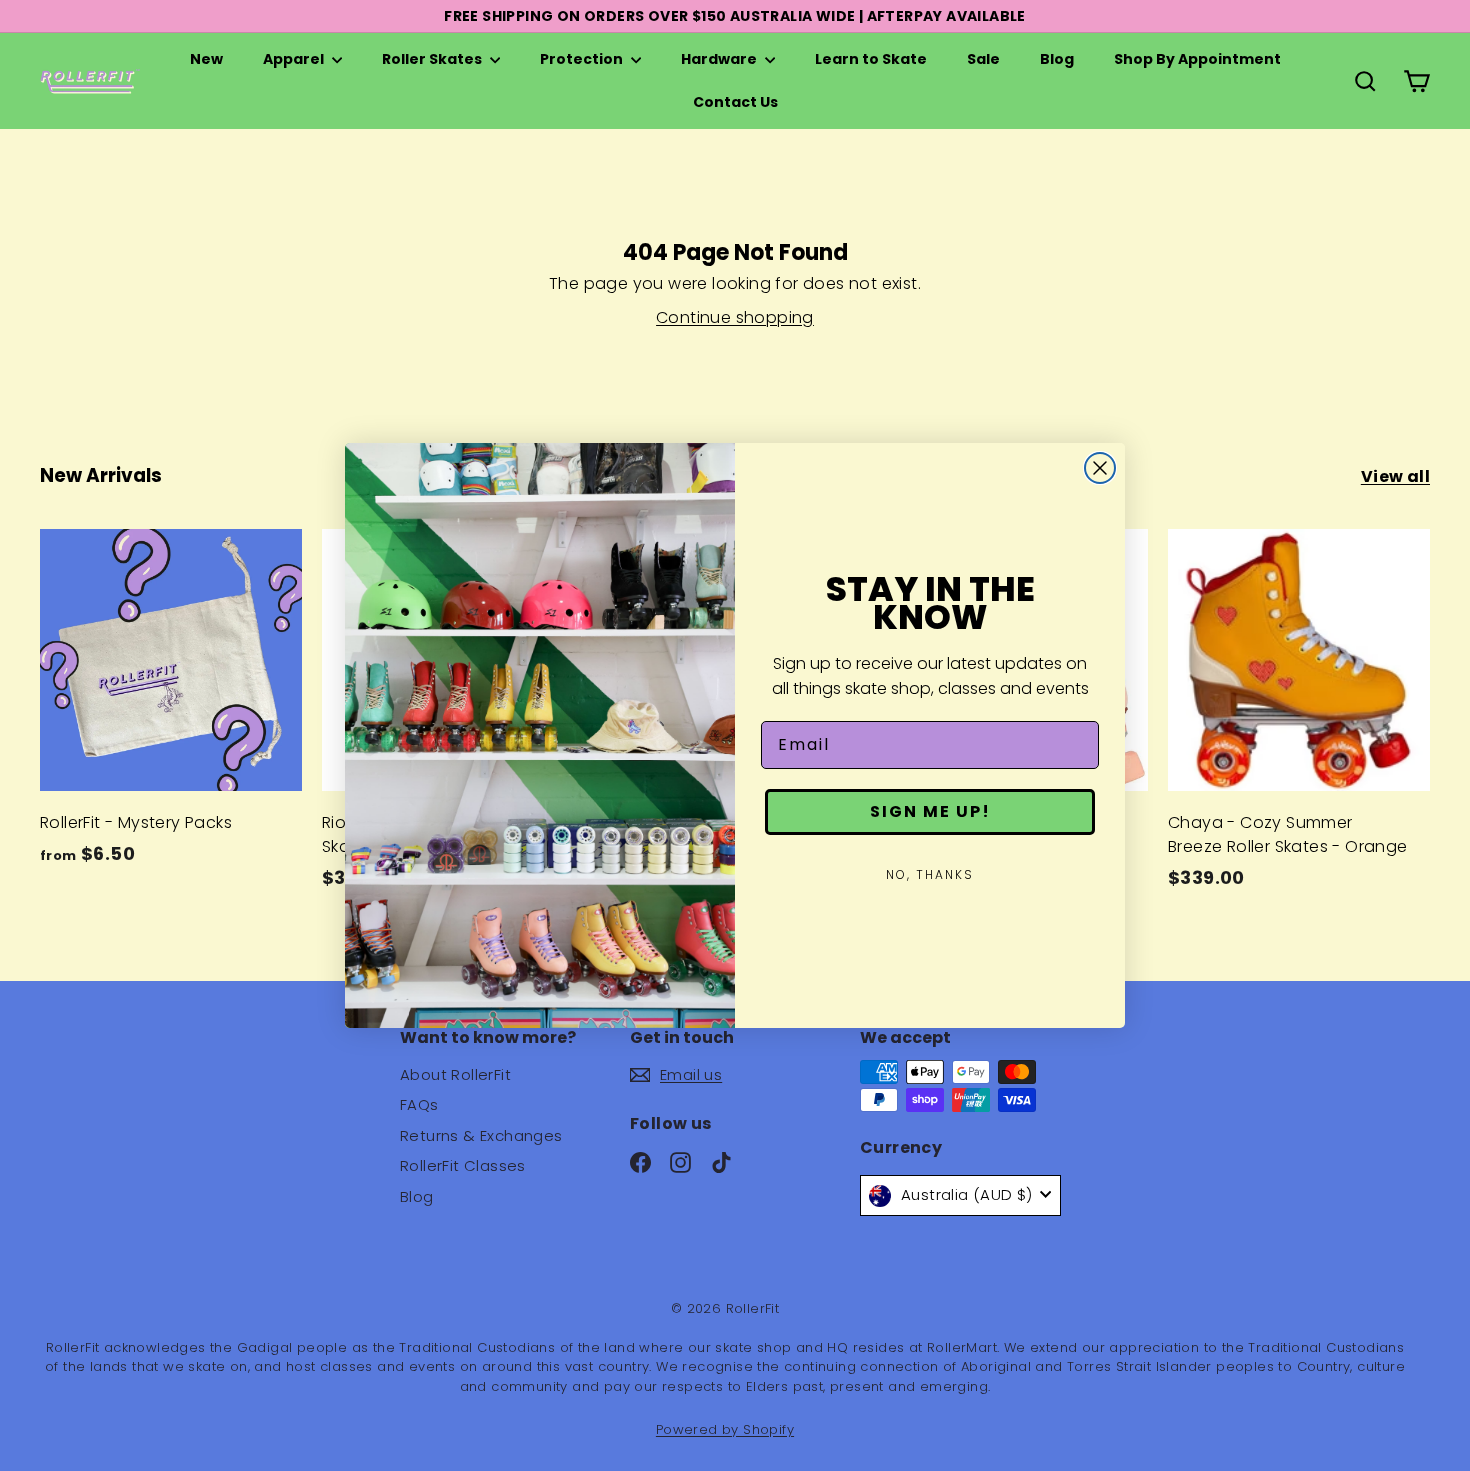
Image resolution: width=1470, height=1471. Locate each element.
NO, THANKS (930, 874)
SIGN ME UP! (930, 811)
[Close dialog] (1100, 468)
